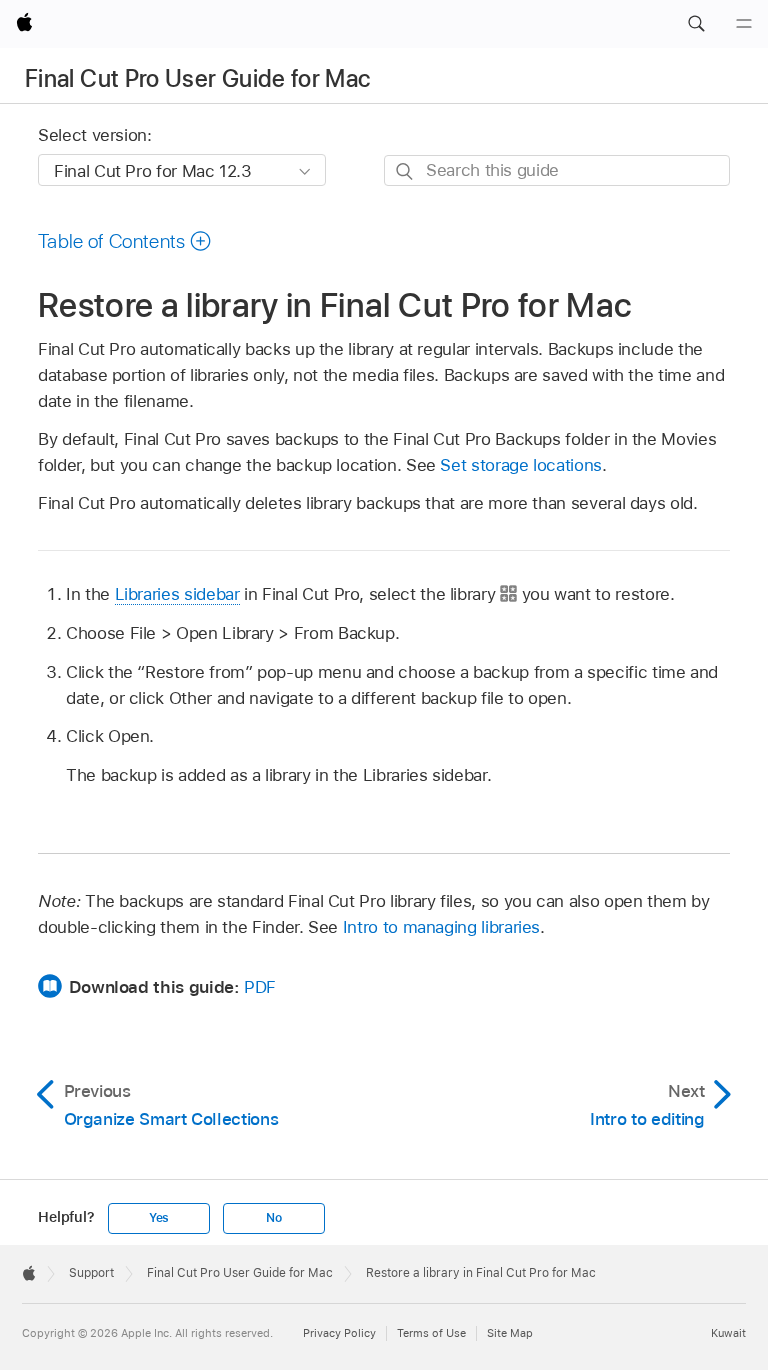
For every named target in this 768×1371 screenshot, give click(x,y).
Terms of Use (431, 1333)
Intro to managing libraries (441, 927)
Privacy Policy (339, 1333)
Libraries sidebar (177, 594)
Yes (159, 1218)
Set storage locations (521, 465)
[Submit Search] (405, 171)
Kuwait (728, 1333)
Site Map (510, 1333)
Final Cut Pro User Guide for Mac (198, 78)
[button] (696, 24)
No (274, 1218)
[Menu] (744, 24)
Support (91, 1273)
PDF (260, 987)
